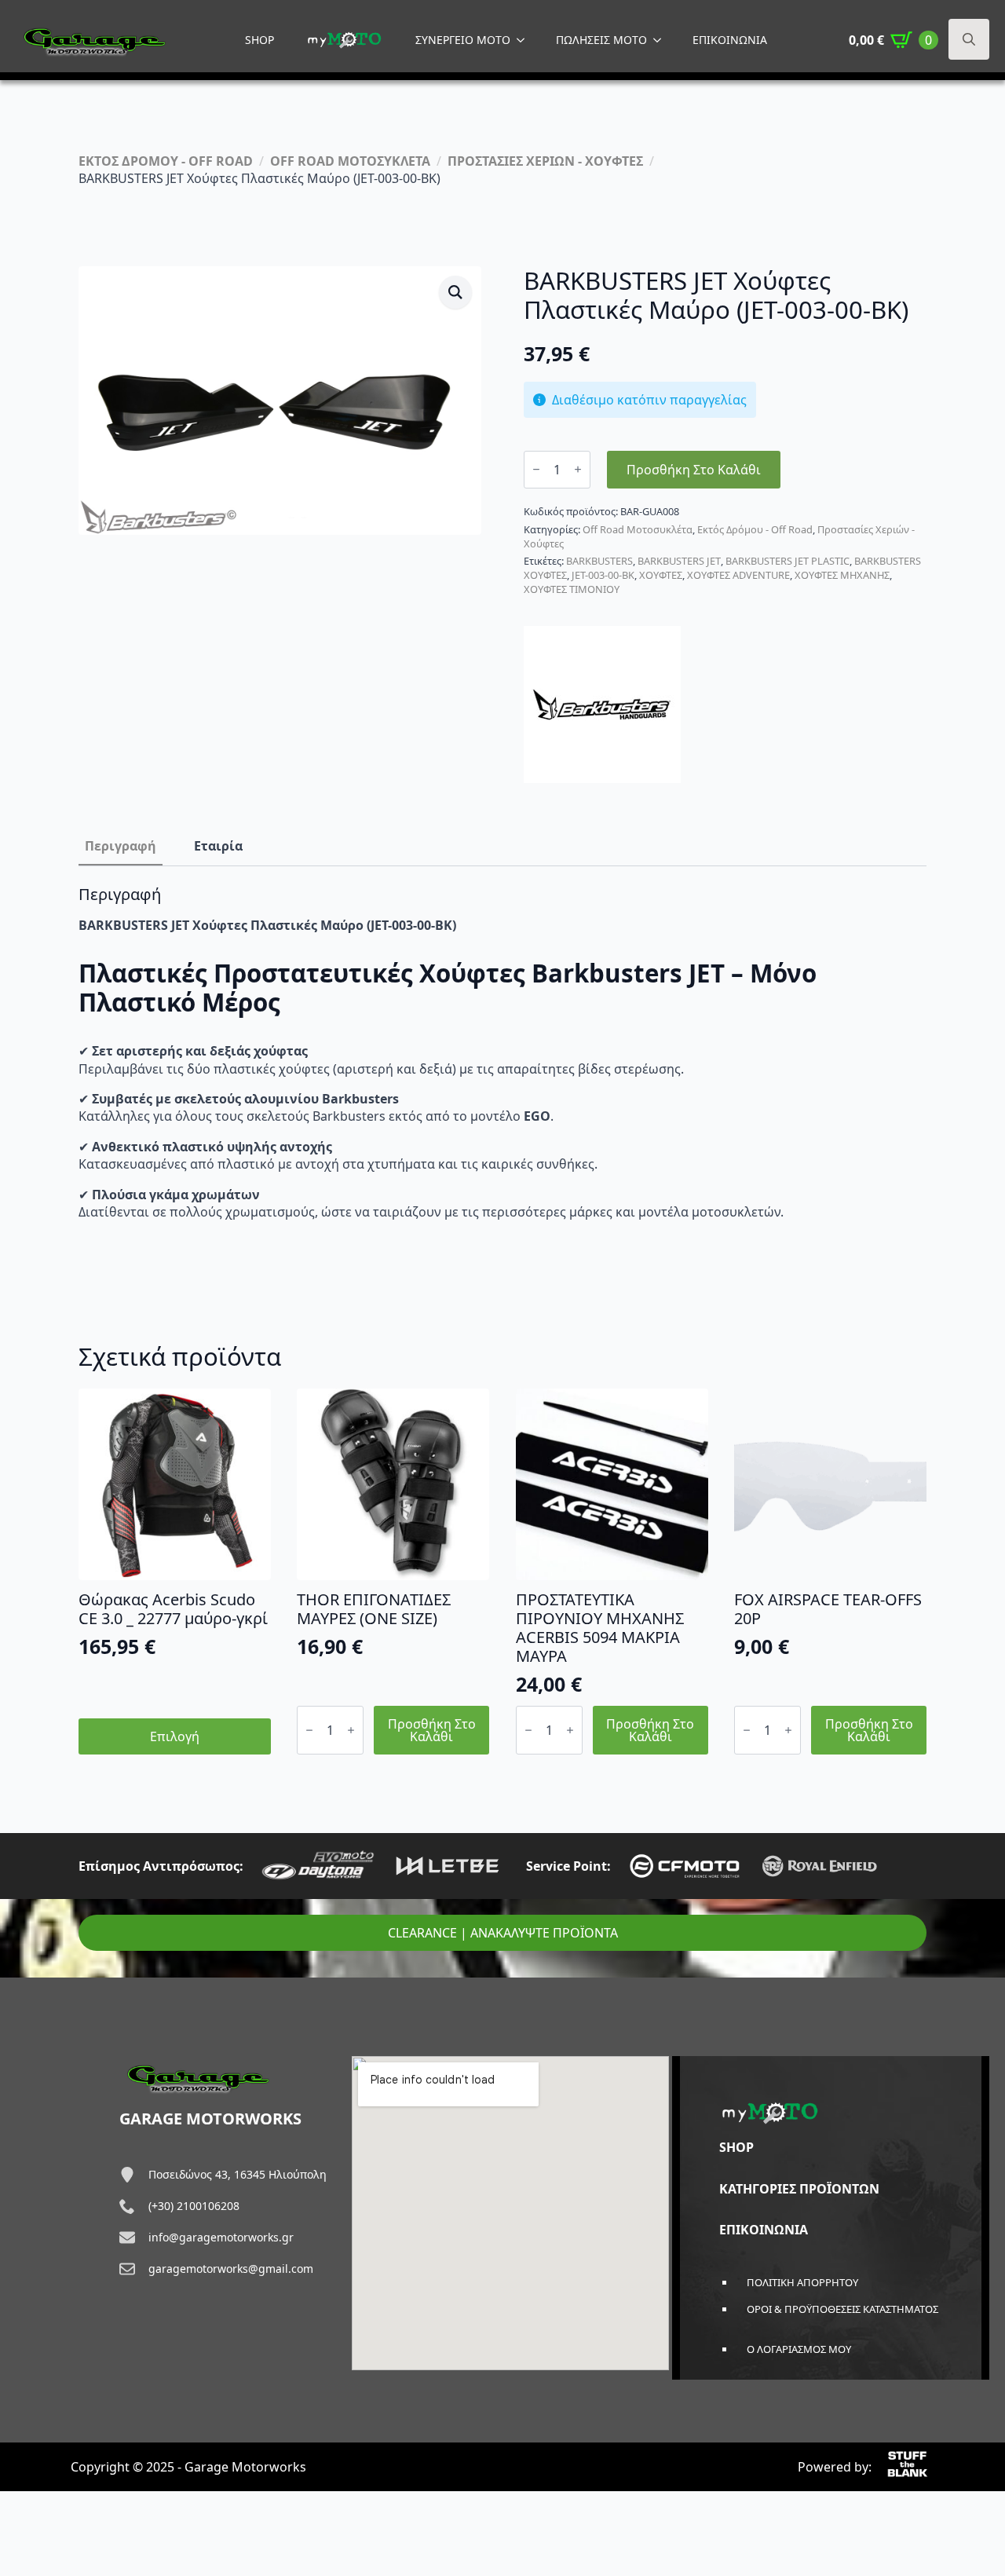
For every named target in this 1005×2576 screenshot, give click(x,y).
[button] (455, 292)
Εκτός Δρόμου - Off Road (755, 529)
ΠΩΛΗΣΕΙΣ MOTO (601, 40)
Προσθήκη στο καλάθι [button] (432, 1730)
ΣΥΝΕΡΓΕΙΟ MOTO (463, 40)
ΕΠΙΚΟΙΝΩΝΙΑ (730, 40)
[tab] (121, 846)
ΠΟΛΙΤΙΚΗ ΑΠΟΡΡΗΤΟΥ (802, 2282)
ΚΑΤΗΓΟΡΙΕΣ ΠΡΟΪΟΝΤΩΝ (799, 2189)
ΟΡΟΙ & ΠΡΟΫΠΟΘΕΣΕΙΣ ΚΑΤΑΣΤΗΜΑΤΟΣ (842, 2309)
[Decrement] (536, 469)
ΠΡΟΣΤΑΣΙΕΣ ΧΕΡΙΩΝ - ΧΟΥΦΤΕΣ (545, 161)
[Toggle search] (969, 39)
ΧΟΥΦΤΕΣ (661, 575)
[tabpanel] (502, 1053)
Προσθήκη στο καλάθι (694, 470)
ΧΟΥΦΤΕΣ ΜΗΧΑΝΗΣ (842, 575)
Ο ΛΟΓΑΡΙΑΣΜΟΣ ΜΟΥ (799, 2349)
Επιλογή (175, 1736)
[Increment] (578, 469)
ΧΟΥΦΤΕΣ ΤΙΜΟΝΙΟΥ (572, 589)
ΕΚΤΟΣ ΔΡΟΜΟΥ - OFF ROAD (166, 161)
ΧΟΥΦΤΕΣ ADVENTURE (738, 575)
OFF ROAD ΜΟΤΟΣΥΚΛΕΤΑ (350, 161)
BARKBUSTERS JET (679, 561)
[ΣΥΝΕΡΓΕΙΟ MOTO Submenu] (525, 40)
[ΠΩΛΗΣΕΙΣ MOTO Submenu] (662, 40)
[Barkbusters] (602, 704)
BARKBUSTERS (599, 561)
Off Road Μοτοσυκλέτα (638, 529)
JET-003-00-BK (603, 575)
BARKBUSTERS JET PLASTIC (788, 561)
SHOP (259, 40)
